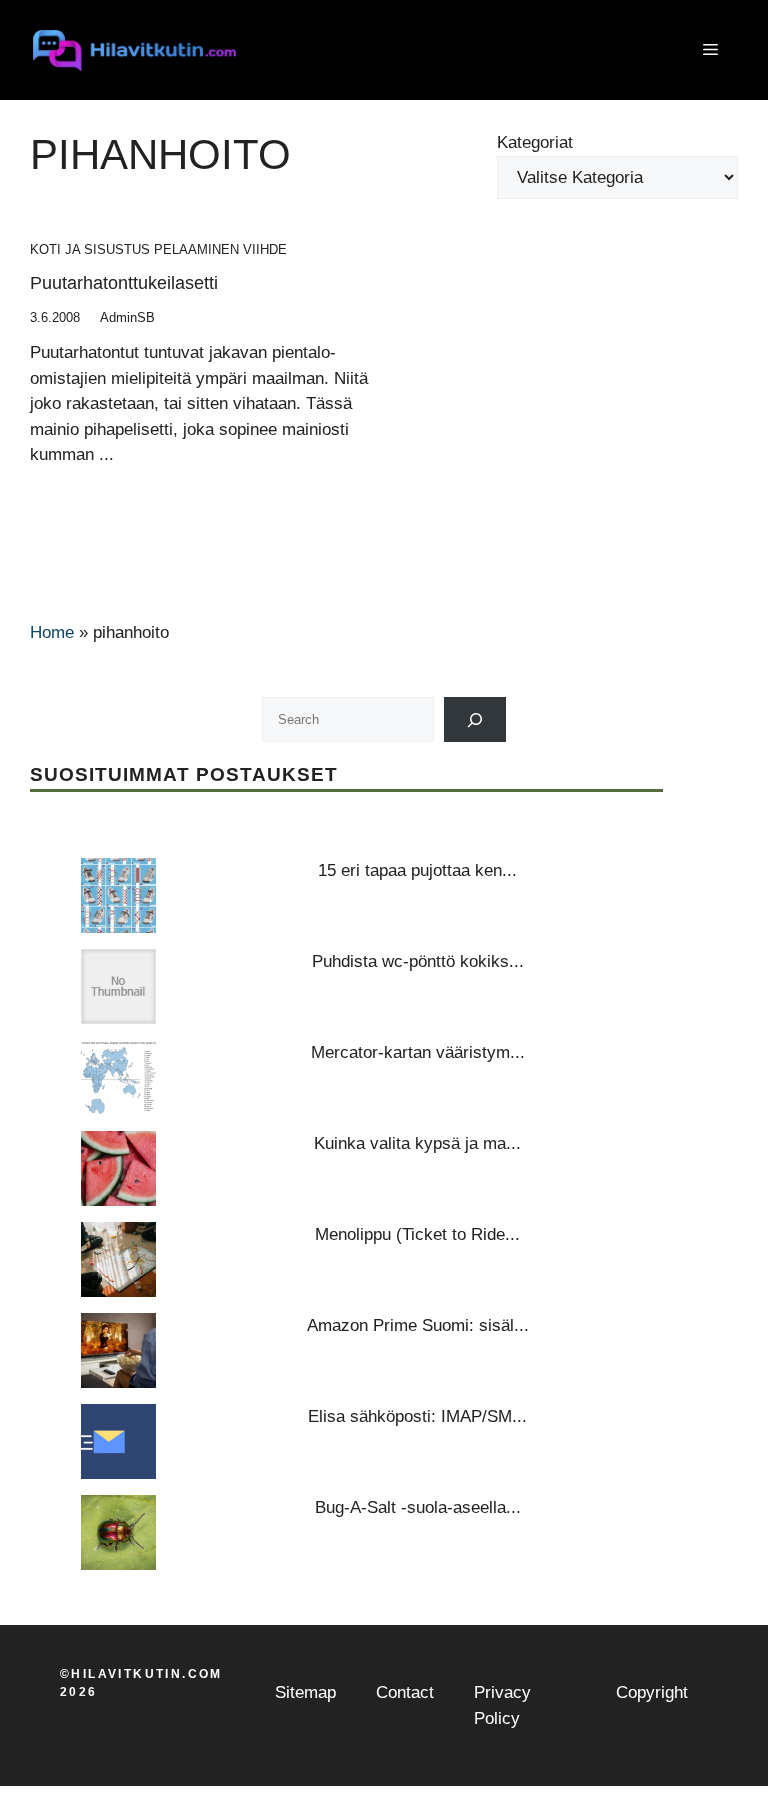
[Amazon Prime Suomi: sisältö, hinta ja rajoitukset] (118, 1350)
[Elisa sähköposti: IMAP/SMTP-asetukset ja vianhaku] (118, 1441)
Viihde (265, 249)
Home (52, 632)
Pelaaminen (196, 249)
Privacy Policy (502, 1705)
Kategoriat (535, 142)
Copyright (652, 1692)
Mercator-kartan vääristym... (418, 1052)
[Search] (475, 719)
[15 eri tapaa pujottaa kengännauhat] (118, 895)
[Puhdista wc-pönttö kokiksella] (118, 986)
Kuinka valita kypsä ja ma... (417, 1143)
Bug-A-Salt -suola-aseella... (418, 1507)
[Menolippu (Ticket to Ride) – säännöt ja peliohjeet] (118, 1259)
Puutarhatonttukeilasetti (124, 283)
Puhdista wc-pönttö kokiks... (418, 961)
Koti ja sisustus (90, 249)
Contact (405, 1692)
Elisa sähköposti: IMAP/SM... (417, 1416)
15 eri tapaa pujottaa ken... (417, 870)
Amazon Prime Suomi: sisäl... (418, 1325)
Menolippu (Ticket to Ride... (417, 1234)
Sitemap (305, 1692)
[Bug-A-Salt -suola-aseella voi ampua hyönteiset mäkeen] (118, 1532)
